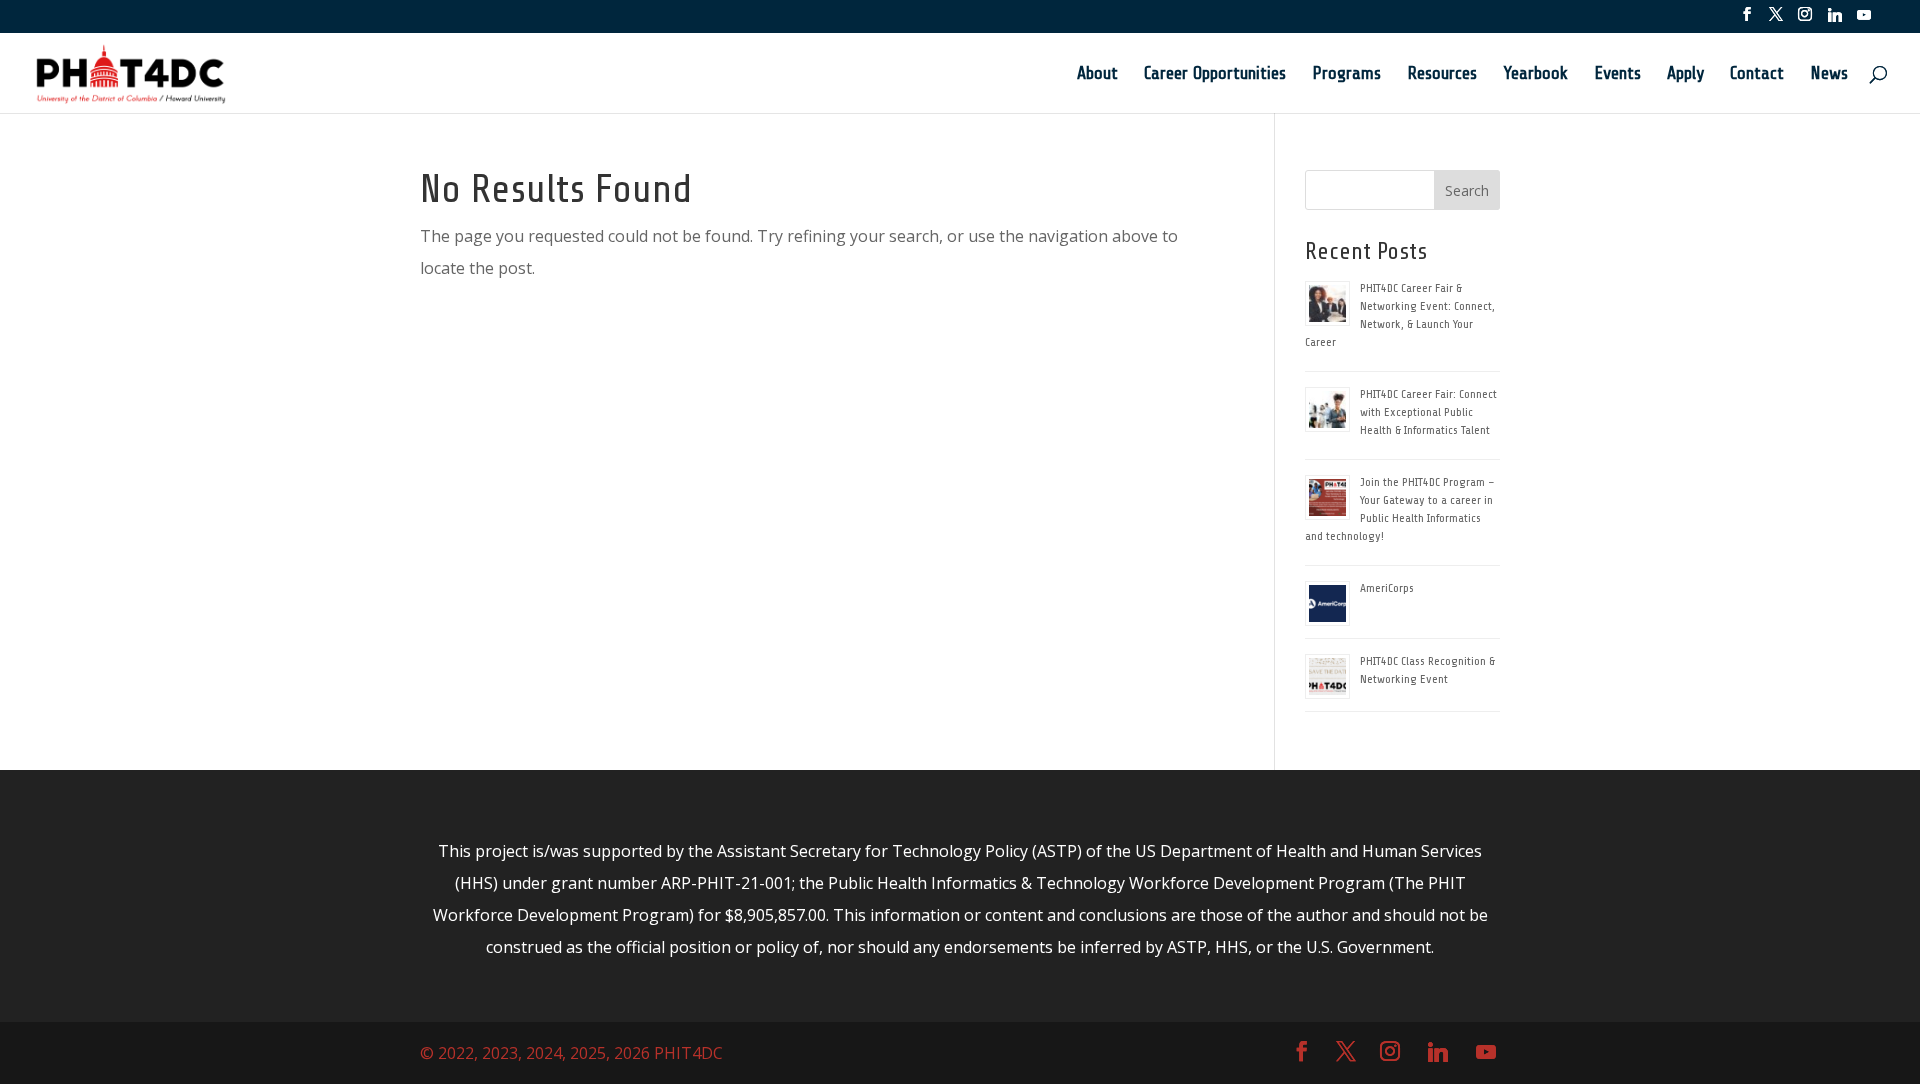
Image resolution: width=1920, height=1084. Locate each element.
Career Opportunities (1215, 74)
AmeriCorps (1387, 588)
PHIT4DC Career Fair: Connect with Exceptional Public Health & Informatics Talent (1428, 412)
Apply (1685, 74)
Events (1617, 74)
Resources (1442, 74)
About (1097, 74)
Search (1467, 190)
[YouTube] (1864, 20)
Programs (1346, 74)
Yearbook (1535, 74)
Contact (1757, 74)
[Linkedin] (1835, 20)
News (1829, 74)
